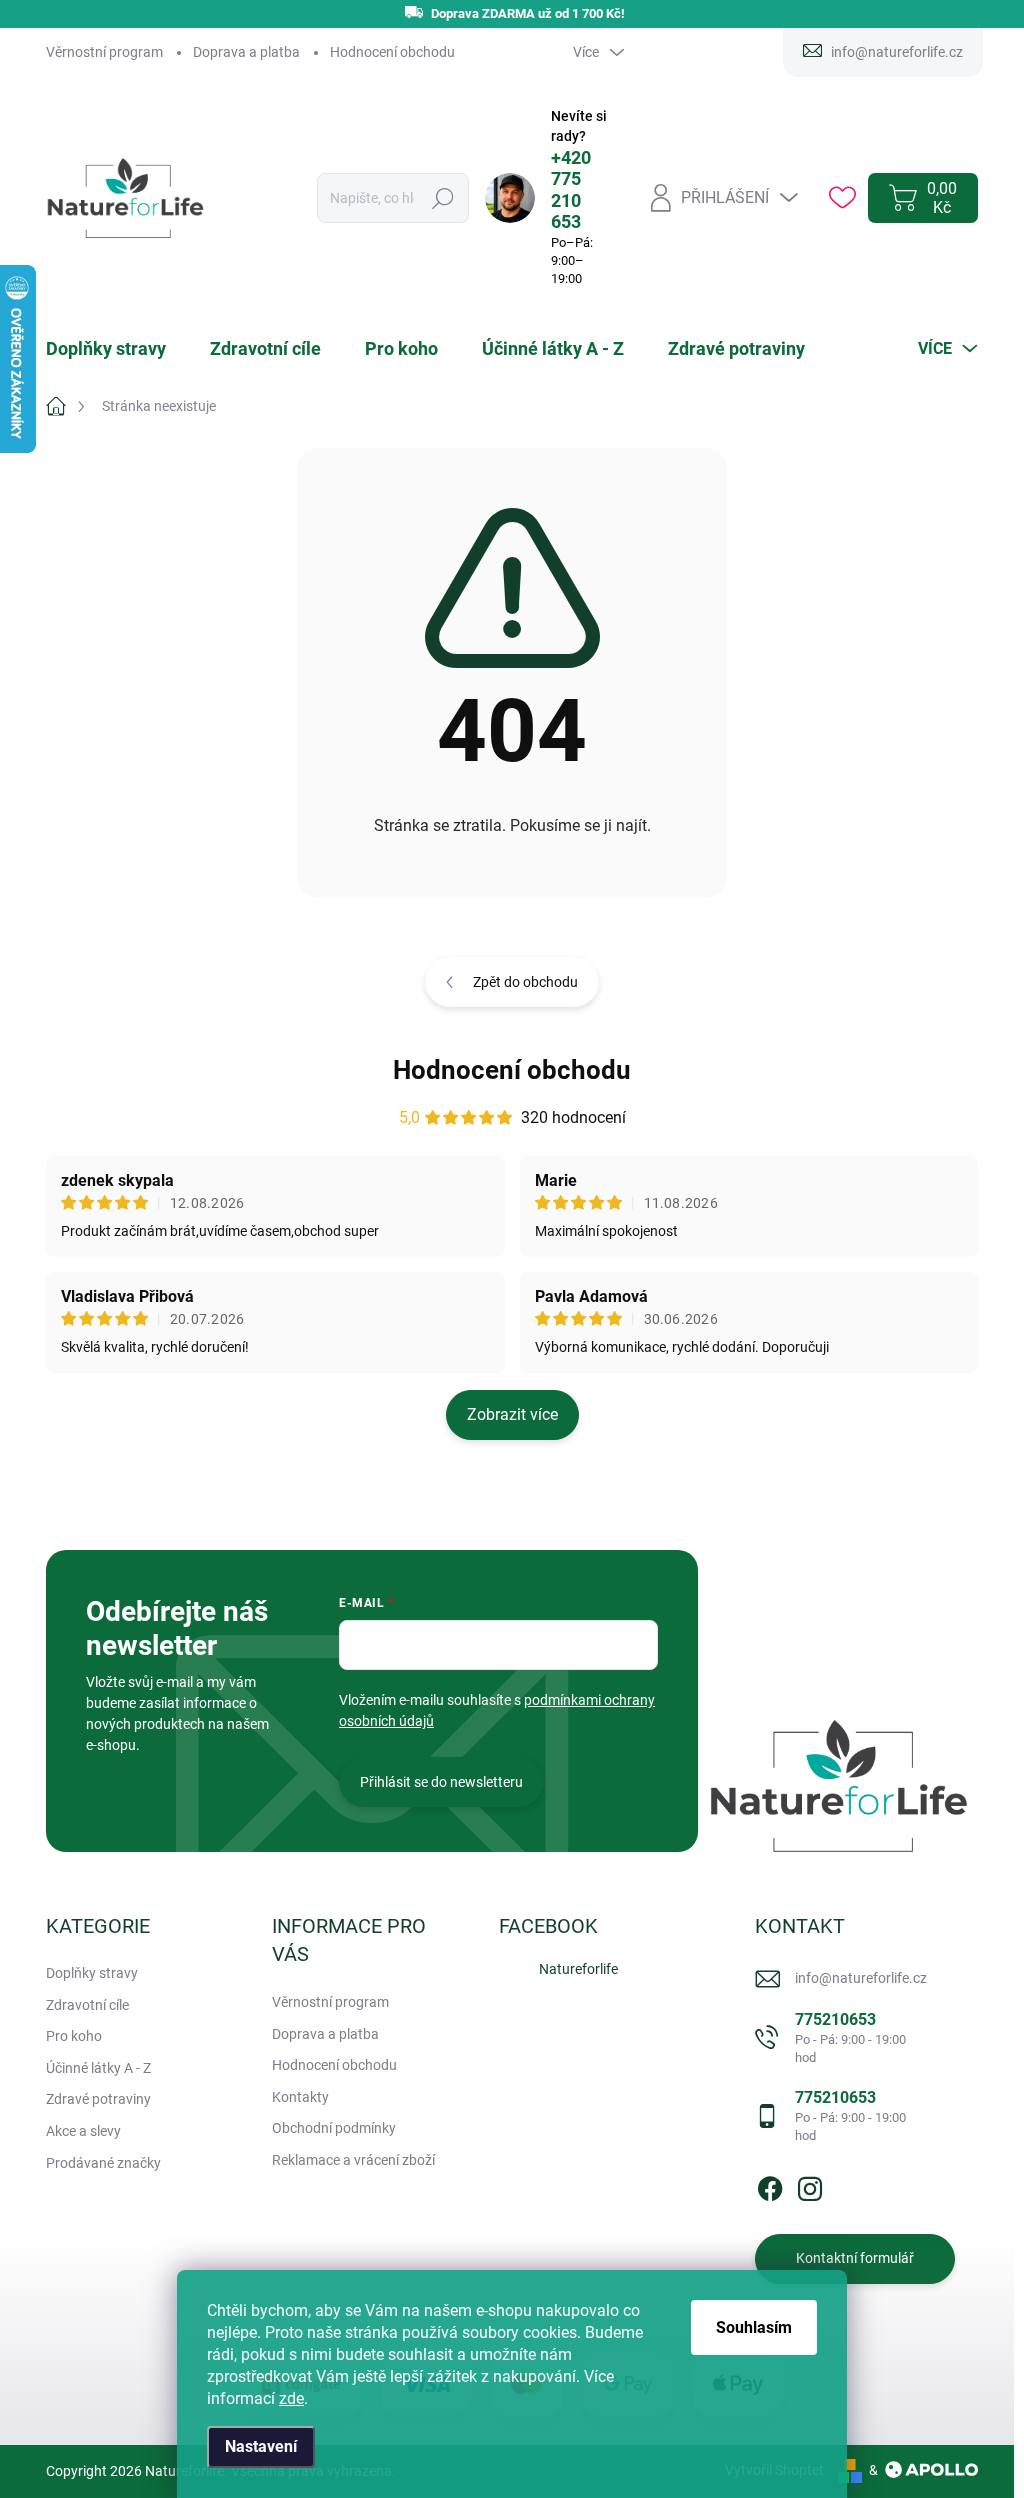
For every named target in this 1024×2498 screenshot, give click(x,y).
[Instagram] (810, 2185)
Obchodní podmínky (334, 2128)
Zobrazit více (512, 1414)
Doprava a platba (246, 52)
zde (291, 2398)
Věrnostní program (104, 52)
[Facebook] (770, 2185)
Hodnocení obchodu (392, 52)
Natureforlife (578, 1969)
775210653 (850, 2037)
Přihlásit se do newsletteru (441, 1782)
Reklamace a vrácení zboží (353, 2160)
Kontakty (300, 2097)
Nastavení (261, 2446)
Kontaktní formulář (855, 2258)
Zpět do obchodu (525, 982)
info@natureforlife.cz (861, 1978)
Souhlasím (754, 2327)
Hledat (442, 198)
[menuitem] (118, 349)
